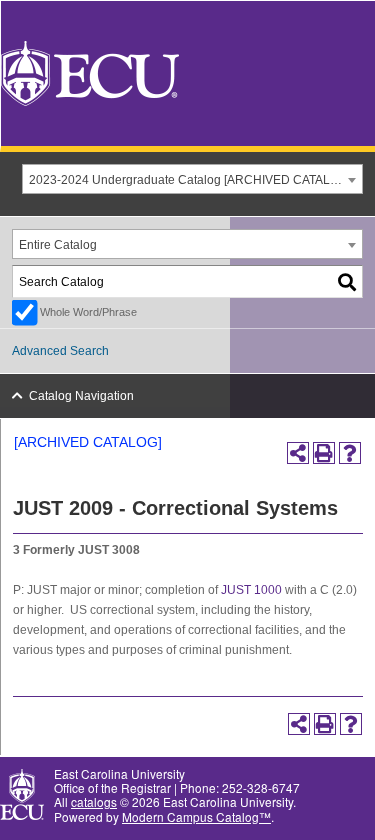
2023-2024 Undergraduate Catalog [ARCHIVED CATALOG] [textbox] (190, 180)
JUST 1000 (251, 590)
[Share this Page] (298, 453)
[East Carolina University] (90, 71)
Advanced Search (60, 351)
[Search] (348, 281)
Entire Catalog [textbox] (58, 245)
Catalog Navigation (81, 396)
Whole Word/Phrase (88, 312)
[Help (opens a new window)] (350, 453)
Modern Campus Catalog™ (196, 816)
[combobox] (192, 179)
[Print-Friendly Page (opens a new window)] (324, 453)
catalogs (94, 801)
